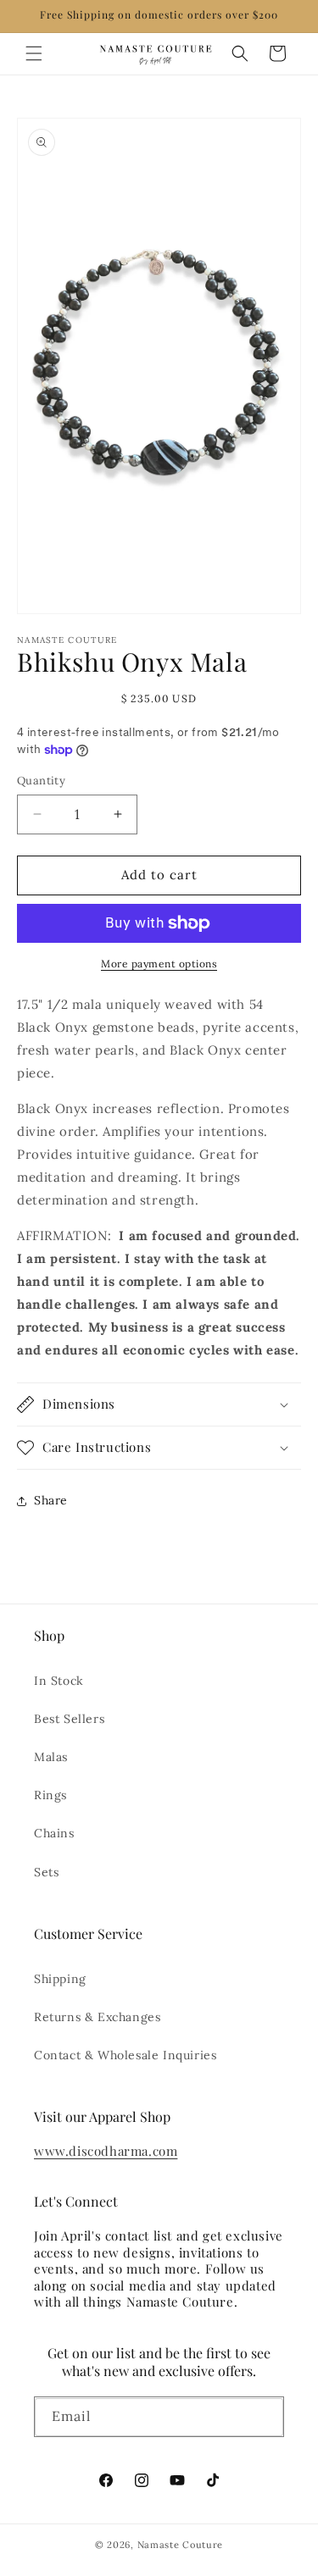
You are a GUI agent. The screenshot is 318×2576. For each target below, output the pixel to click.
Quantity (41, 781)
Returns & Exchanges (97, 2017)
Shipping (60, 1979)
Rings (50, 1795)
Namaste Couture (181, 2545)
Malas (51, 1757)
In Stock (59, 1681)
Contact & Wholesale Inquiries (125, 2055)
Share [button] (51, 1500)
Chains (54, 1833)
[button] (34, 53)
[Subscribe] (265, 2420)
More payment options (159, 964)
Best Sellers (69, 1719)
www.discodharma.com (106, 2151)
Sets (46, 1872)
